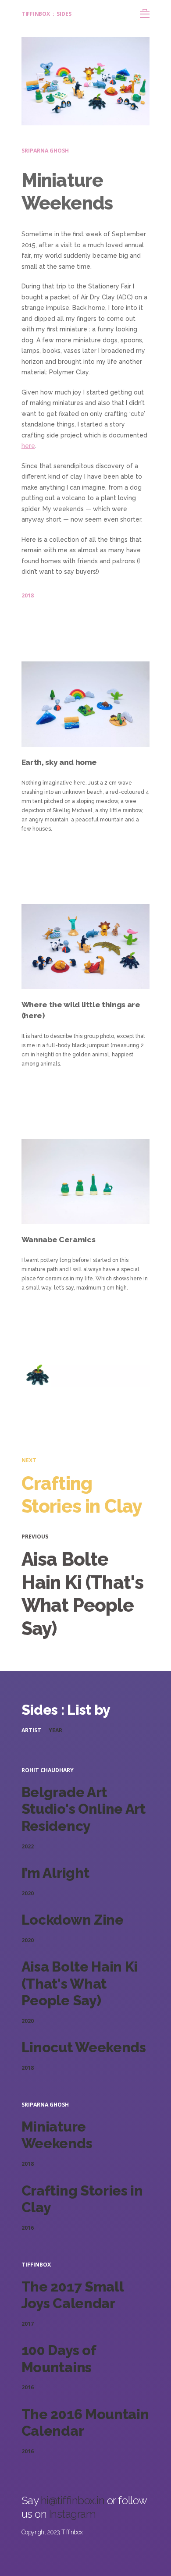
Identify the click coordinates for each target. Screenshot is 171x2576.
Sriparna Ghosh (45, 151)
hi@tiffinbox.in (74, 2500)
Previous (35, 1537)
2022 (28, 1846)
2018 (28, 595)
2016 (28, 2228)
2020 (28, 1893)
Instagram (73, 2514)
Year (55, 1730)
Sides (64, 14)
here (28, 446)
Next (29, 1460)
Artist (31, 1730)
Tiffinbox (36, 14)
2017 (28, 2324)
